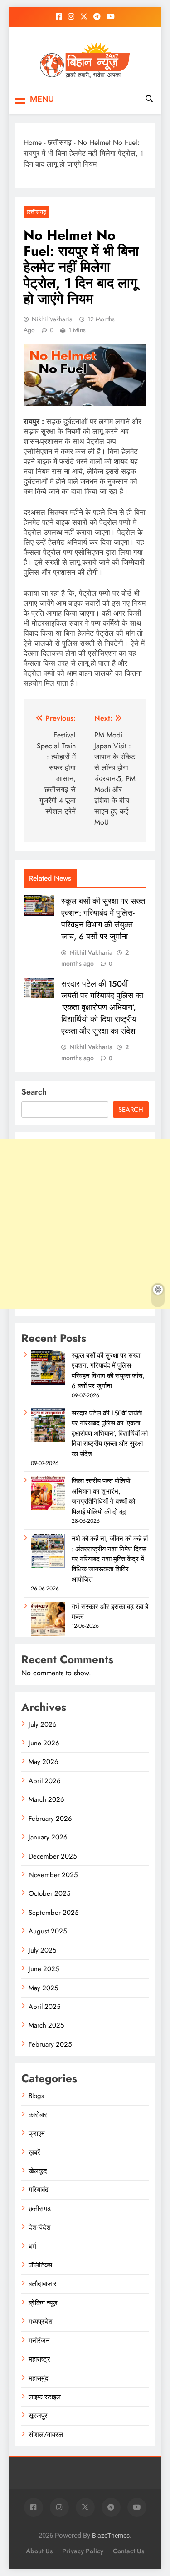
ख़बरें (34, 2152)
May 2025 (43, 1988)
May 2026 (44, 1762)
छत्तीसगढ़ (60, 142)
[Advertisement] (85, 1224)
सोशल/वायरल (46, 2435)
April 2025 (44, 2007)
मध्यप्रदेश (41, 2322)
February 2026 (50, 1819)
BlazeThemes (111, 2536)
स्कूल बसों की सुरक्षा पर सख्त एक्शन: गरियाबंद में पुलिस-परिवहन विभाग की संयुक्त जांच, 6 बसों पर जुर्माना (103, 919)
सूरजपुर (38, 2416)
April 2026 (45, 1781)
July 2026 (43, 1724)
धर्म (32, 2247)
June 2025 (44, 1969)
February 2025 (50, 2044)
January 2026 (48, 1837)
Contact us (129, 2551)
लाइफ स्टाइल (45, 2397)
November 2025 (53, 1875)
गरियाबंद (39, 2190)
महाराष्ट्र (39, 2359)
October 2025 (49, 1893)
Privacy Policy (83, 2551)
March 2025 (46, 2025)
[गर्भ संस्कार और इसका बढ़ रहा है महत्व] (48, 1634)
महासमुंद (39, 2378)
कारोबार (38, 2115)
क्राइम (37, 2133)
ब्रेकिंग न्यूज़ (43, 2303)
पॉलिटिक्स (40, 2265)
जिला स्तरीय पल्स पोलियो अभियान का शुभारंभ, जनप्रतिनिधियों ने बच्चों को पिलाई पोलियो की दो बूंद (103, 1496)
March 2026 (46, 1799)
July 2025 (42, 1950)
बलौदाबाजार (43, 2284)
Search (34, 1092)
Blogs (36, 2096)
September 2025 (53, 1913)
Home (33, 142)
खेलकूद (38, 2171)
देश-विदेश (40, 2227)
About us (39, 2551)
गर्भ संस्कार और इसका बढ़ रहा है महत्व (110, 1612)
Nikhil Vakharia (52, 319)
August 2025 (48, 1931)
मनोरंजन (39, 2341)
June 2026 (44, 1743)
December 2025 (53, 1856)
